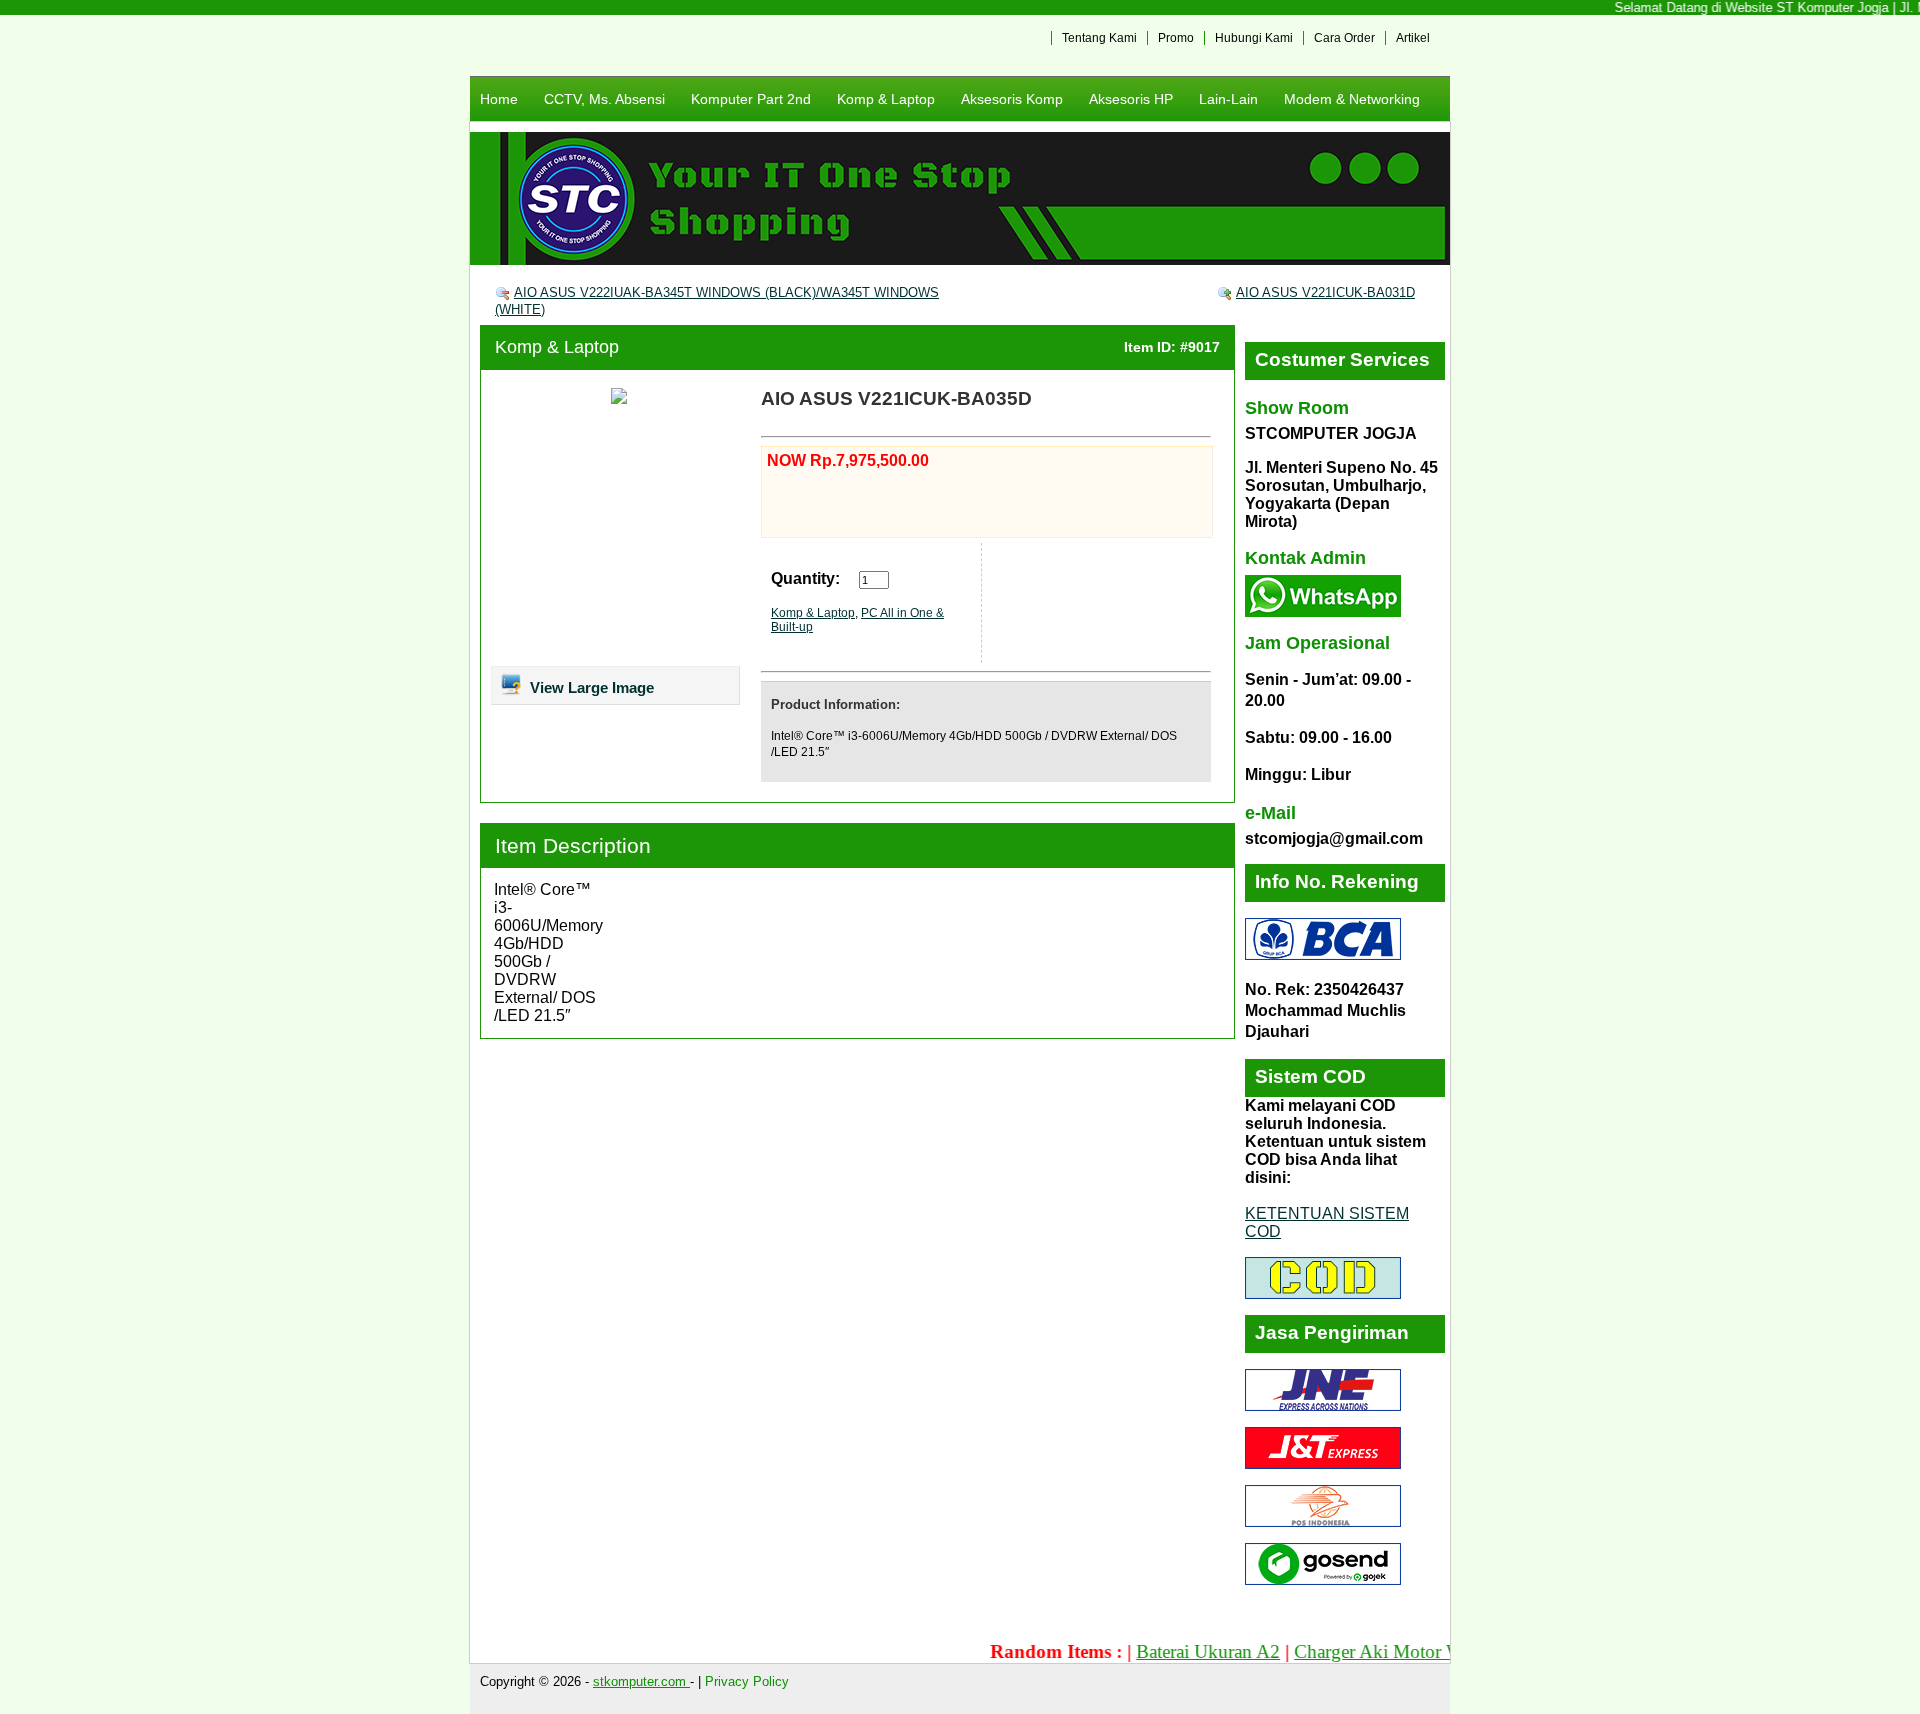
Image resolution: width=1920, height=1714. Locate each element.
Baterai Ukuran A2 (1170, 1651)
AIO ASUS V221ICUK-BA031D (1325, 292)
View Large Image (590, 687)
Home (499, 99)
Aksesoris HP (1131, 99)
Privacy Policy (747, 1681)
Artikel (1413, 38)
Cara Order (1344, 38)
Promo (1176, 38)
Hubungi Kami (1254, 38)
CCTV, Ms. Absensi (604, 99)
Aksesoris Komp (1012, 99)
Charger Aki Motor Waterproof (1374, 1651)
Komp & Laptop (886, 99)
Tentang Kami (1099, 38)
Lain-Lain (1228, 99)
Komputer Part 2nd (751, 99)
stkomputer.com (641, 1681)
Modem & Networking (1352, 99)
